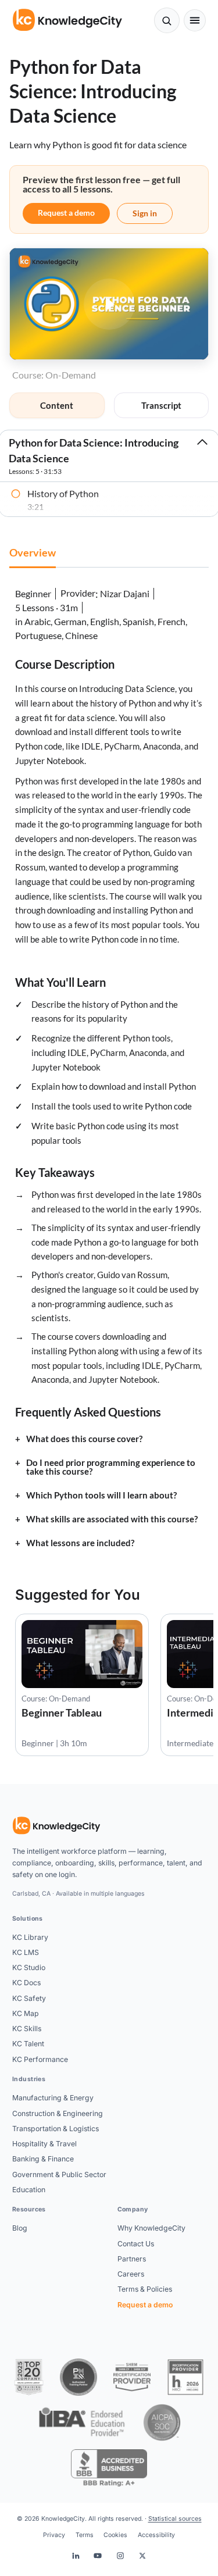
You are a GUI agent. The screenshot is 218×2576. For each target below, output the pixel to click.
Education (29, 2190)
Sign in (145, 213)
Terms (85, 2535)
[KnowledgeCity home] (68, 20)
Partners (132, 2259)
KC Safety (29, 1998)
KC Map (26, 2013)
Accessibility (156, 2535)
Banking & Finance (43, 2159)
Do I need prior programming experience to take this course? (111, 1467)
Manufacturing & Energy (53, 2098)
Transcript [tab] (161, 405)
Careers (131, 2274)
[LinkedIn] (76, 2556)
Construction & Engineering (58, 2113)
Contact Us (136, 2244)
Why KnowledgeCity (151, 2228)
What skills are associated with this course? (112, 1519)
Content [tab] (57, 405)
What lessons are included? (80, 1543)
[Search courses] (167, 20)
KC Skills (27, 2029)
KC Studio (29, 1967)
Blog (20, 2228)
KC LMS (26, 1952)
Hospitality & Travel (44, 2144)
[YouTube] (98, 2556)
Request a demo (66, 213)
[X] (142, 2556)
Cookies (115, 2535)
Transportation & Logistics (56, 2129)
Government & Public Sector (59, 2174)
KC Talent (28, 2044)
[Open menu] (195, 21)
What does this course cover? (84, 1439)
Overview (33, 552)
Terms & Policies (145, 2289)
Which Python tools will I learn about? (101, 1495)
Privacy (54, 2535)
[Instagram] (120, 2556)
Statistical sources (175, 2519)
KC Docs (26, 1983)
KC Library (30, 1937)
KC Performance (40, 2059)
